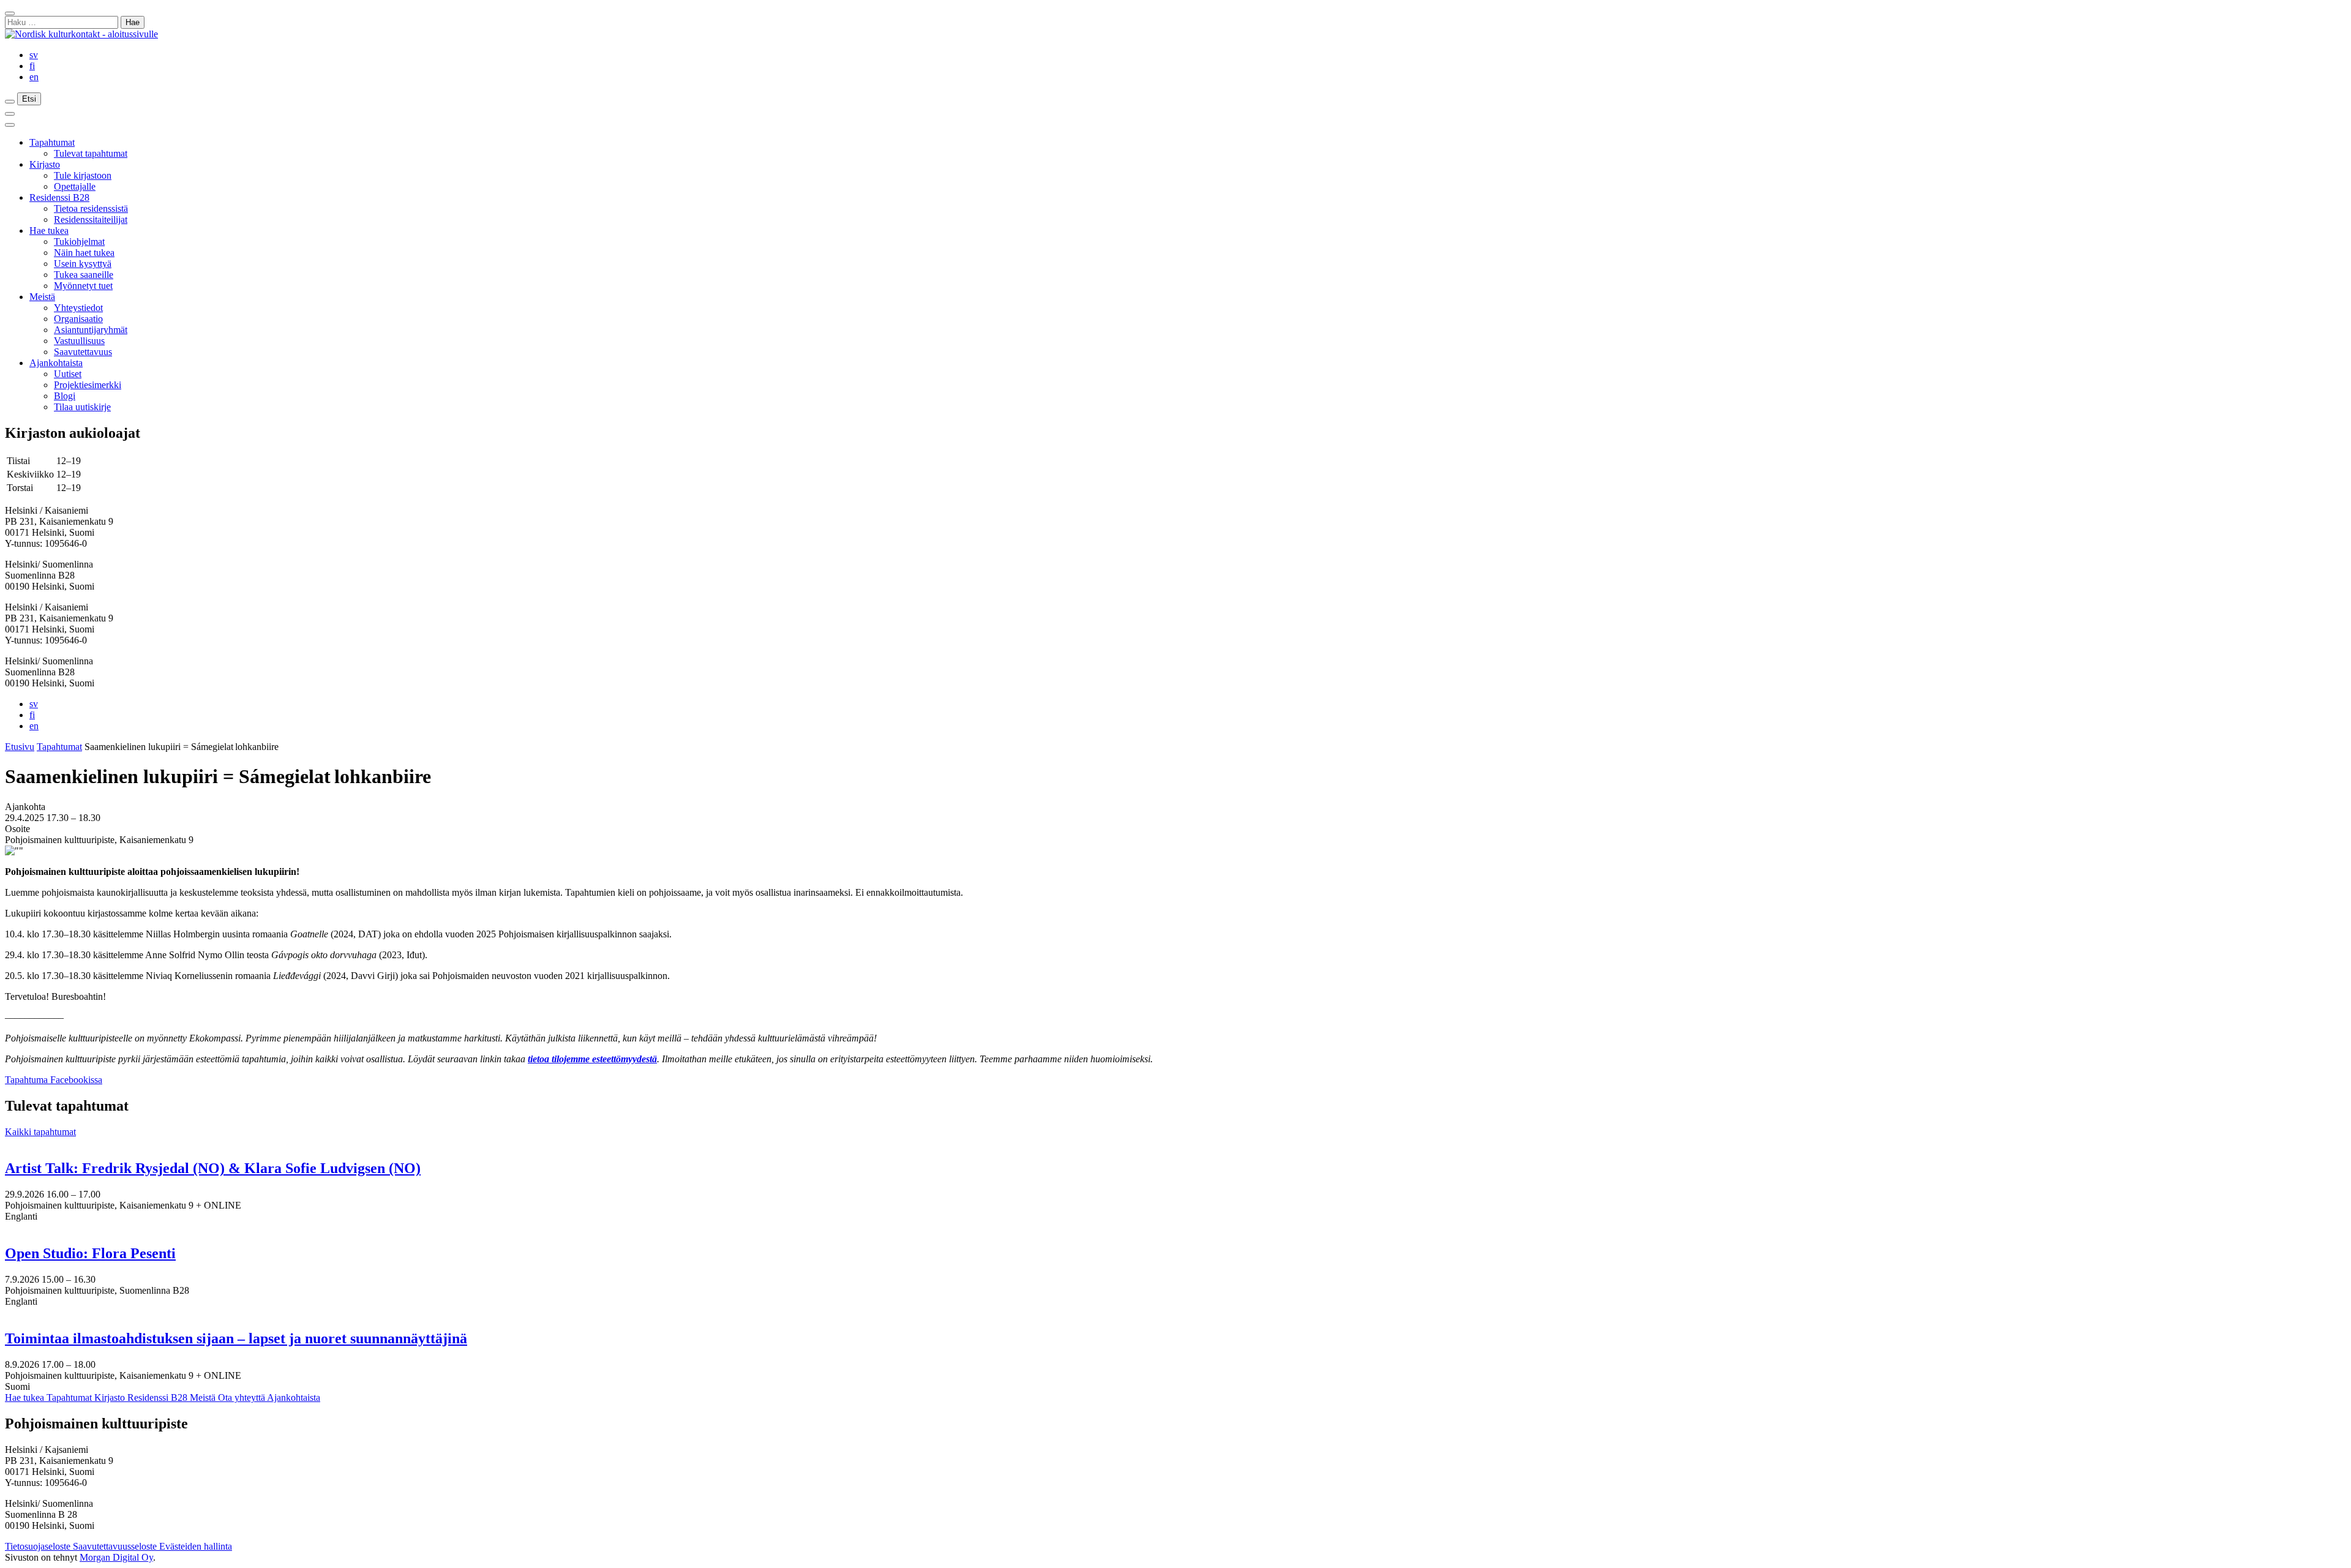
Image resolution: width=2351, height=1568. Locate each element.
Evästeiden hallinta (196, 1546)
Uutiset (68, 374)
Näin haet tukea (84, 253)
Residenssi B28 (59, 197)
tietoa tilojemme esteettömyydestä (592, 1059)
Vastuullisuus (79, 341)
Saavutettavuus (83, 352)
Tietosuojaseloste (39, 1546)
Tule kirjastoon (83, 175)
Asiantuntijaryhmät (91, 330)
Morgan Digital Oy (116, 1557)
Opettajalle (75, 186)
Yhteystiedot (78, 308)
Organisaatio (78, 319)
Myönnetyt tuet (83, 286)
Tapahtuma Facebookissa (54, 1080)
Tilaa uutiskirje (82, 407)
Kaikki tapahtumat (40, 1132)
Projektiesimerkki (88, 385)
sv (34, 55)
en (34, 77)
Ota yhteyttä (242, 1397)
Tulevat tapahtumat (91, 153)
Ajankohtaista (56, 363)
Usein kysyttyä (83, 264)
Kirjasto (45, 164)
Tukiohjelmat (79, 242)
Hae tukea (49, 231)
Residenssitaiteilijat (91, 219)
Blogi (65, 396)
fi (32, 66)
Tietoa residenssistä (91, 208)
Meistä (42, 297)
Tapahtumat (52, 142)
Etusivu (20, 747)
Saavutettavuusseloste (116, 1546)
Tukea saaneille (84, 275)
